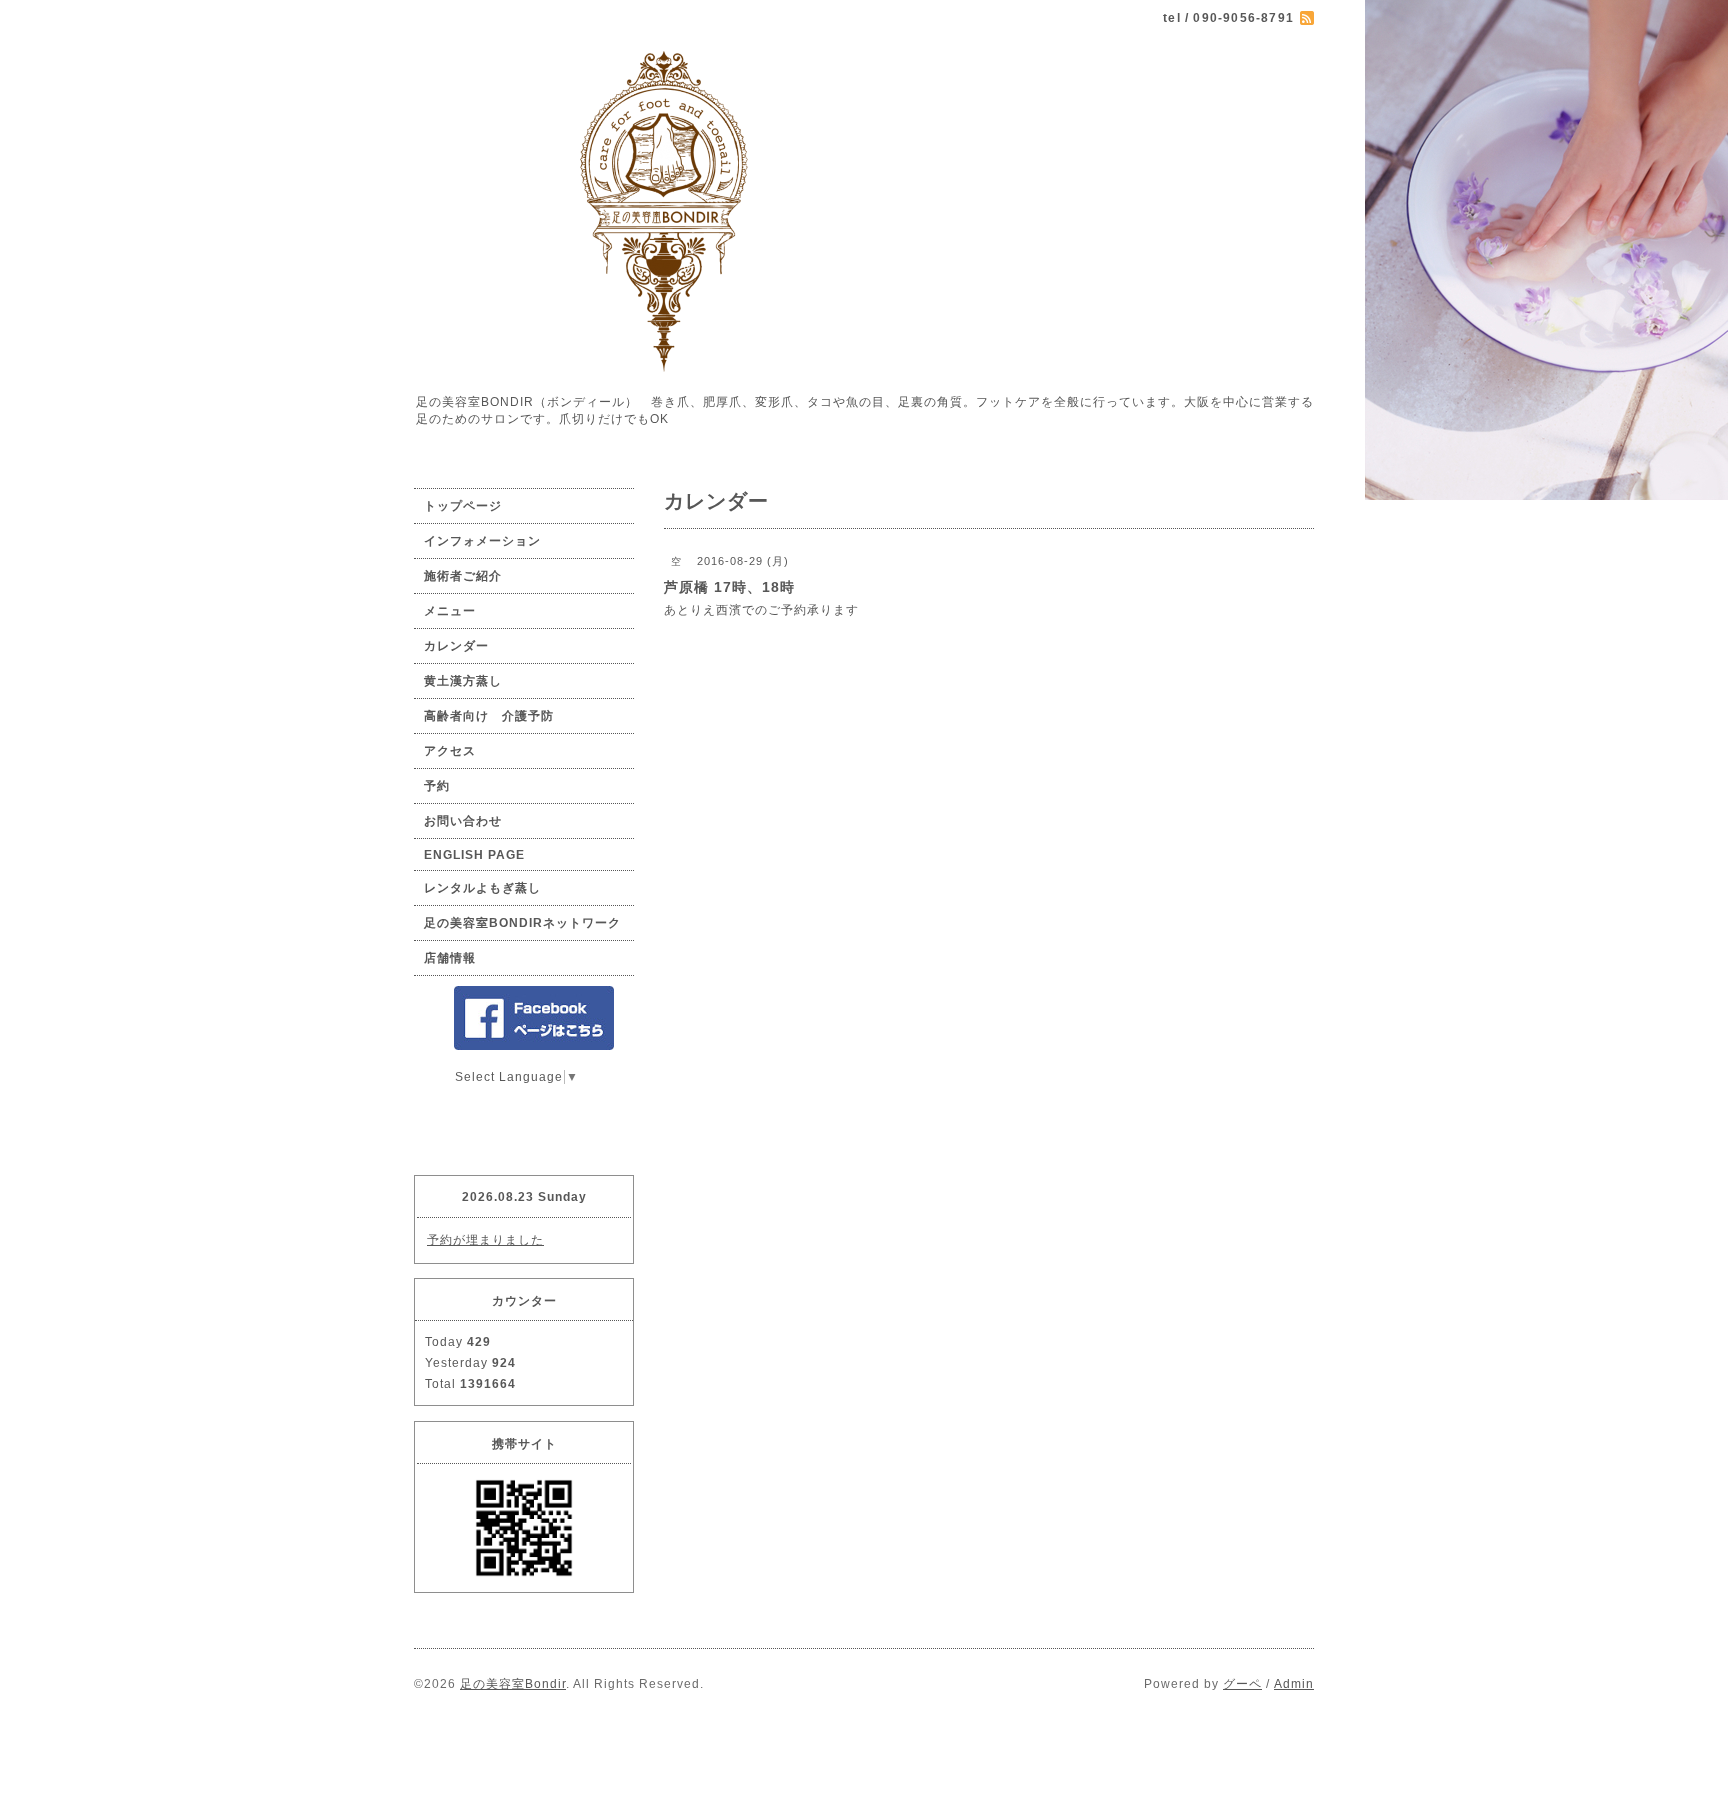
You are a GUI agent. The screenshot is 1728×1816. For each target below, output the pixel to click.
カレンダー (456, 646)
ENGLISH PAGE (474, 855)
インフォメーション (482, 541)
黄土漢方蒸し (463, 681)
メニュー (450, 611)
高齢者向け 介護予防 (489, 716)
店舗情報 (450, 958)
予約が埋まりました (485, 1240)
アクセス (450, 751)
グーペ (1242, 1684)
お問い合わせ (463, 821)
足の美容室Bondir (513, 1684)
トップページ (463, 506)
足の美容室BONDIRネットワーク (522, 923)
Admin (1294, 1684)
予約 (437, 786)
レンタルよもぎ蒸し (482, 888)
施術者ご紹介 (463, 576)
